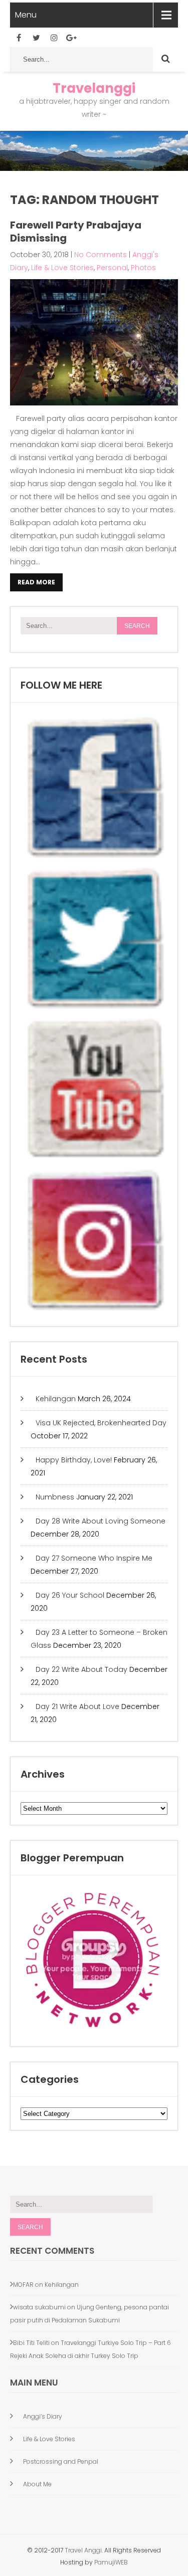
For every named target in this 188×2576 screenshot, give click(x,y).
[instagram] (54, 38)
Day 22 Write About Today (81, 1669)
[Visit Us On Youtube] (94, 1159)
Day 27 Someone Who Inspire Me (94, 1558)
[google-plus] (71, 38)
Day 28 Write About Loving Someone (101, 1521)
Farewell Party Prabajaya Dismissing (76, 232)
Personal (112, 268)
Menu (26, 15)
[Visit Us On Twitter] (94, 1008)
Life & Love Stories (62, 268)
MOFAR (23, 2285)
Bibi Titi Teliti (31, 2343)
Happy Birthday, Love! (74, 1460)
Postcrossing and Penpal (61, 2461)
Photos (143, 268)
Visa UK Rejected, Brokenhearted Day (101, 1423)
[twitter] (36, 38)
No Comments (101, 255)
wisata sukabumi (39, 2307)
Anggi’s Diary (43, 2416)
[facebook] (19, 38)
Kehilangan (56, 1399)
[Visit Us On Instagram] (94, 1310)
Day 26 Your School (70, 1595)
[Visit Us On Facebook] (94, 857)
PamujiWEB (111, 2562)
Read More (36, 582)
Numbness (55, 1497)
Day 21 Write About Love (77, 1706)
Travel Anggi (82, 2550)
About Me (37, 2484)
